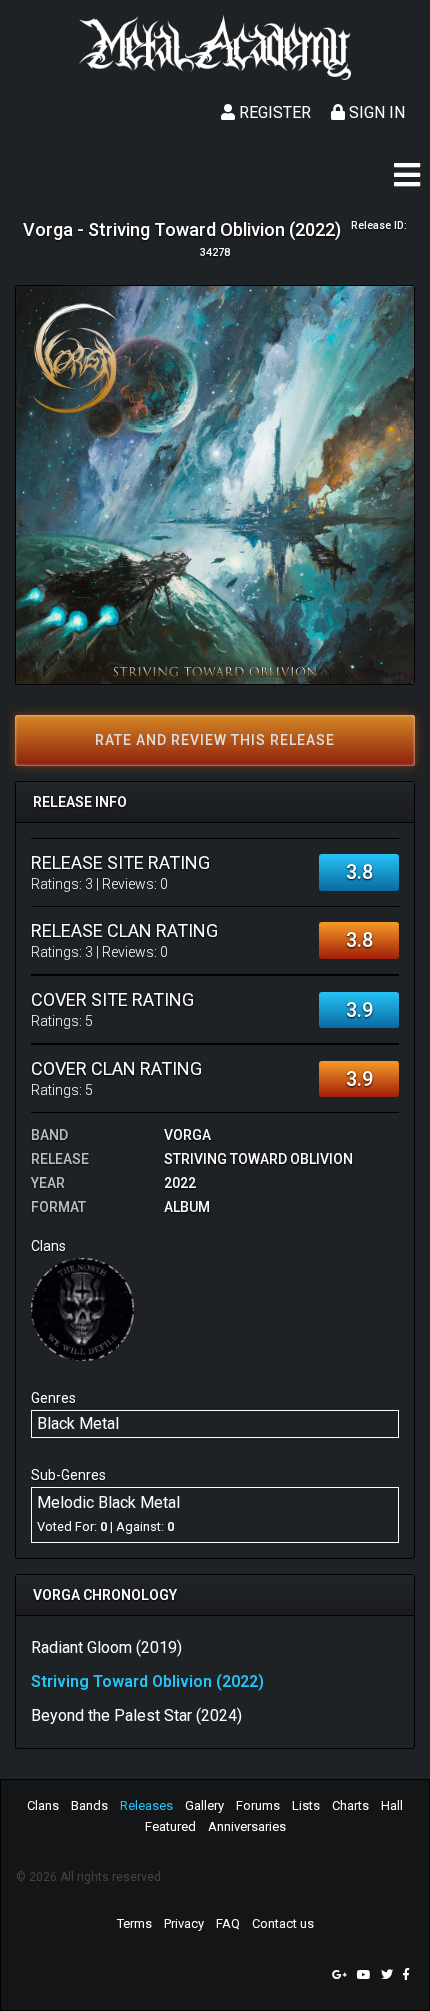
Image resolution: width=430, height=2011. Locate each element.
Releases (146, 1805)
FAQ (228, 1923)
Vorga (187, 1135)
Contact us (283, 1923)
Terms (134, 1923)
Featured (170, 1826)
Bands (89, 1805)
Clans (43, 1805)
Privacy (184, 1923)
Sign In (375, 112)
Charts (350, 1805)
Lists (306, 1805)
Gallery (204, 1805)
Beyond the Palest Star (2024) (136, 1715)
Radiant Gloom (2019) (106, 1647)
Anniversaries (247, 1826)
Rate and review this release (215, 740)
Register (273, 112)
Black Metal (78, 1423)
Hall (392, 1805)
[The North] (82, 1308)
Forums (258, 1805)
